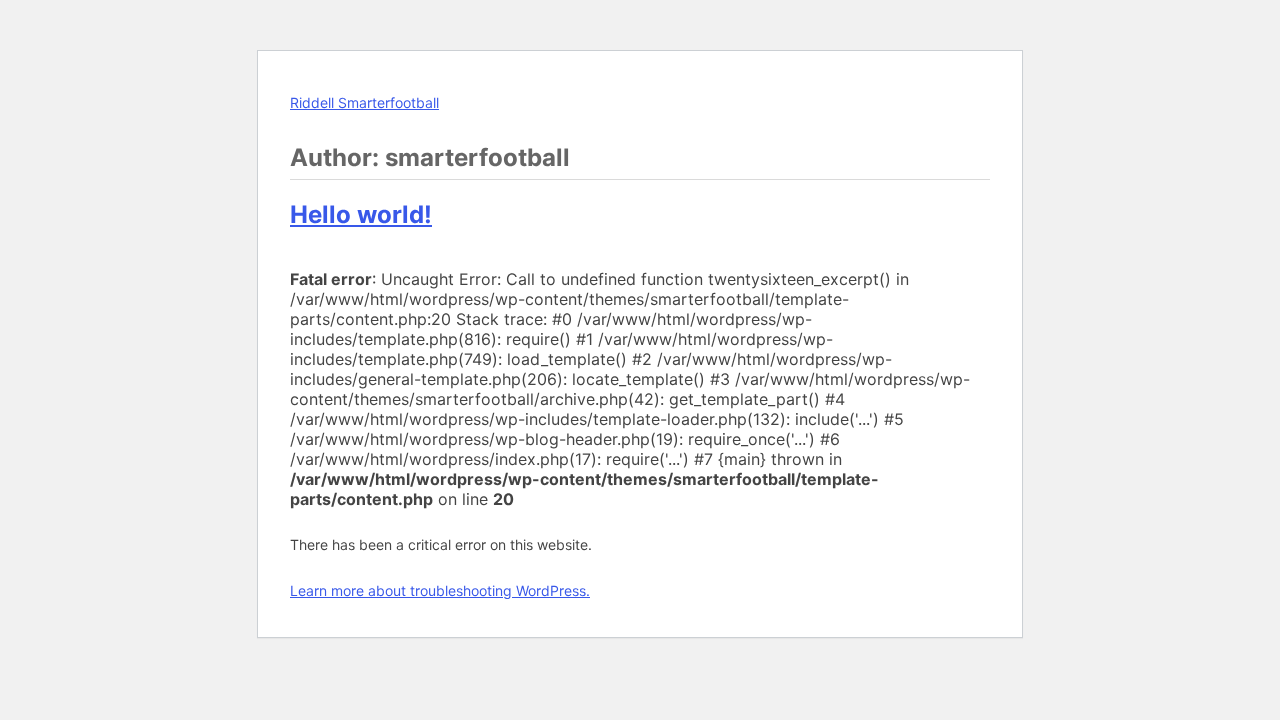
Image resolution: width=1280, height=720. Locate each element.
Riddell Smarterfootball (364, 102)
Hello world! (361, 214)
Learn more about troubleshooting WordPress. (440, 590)
